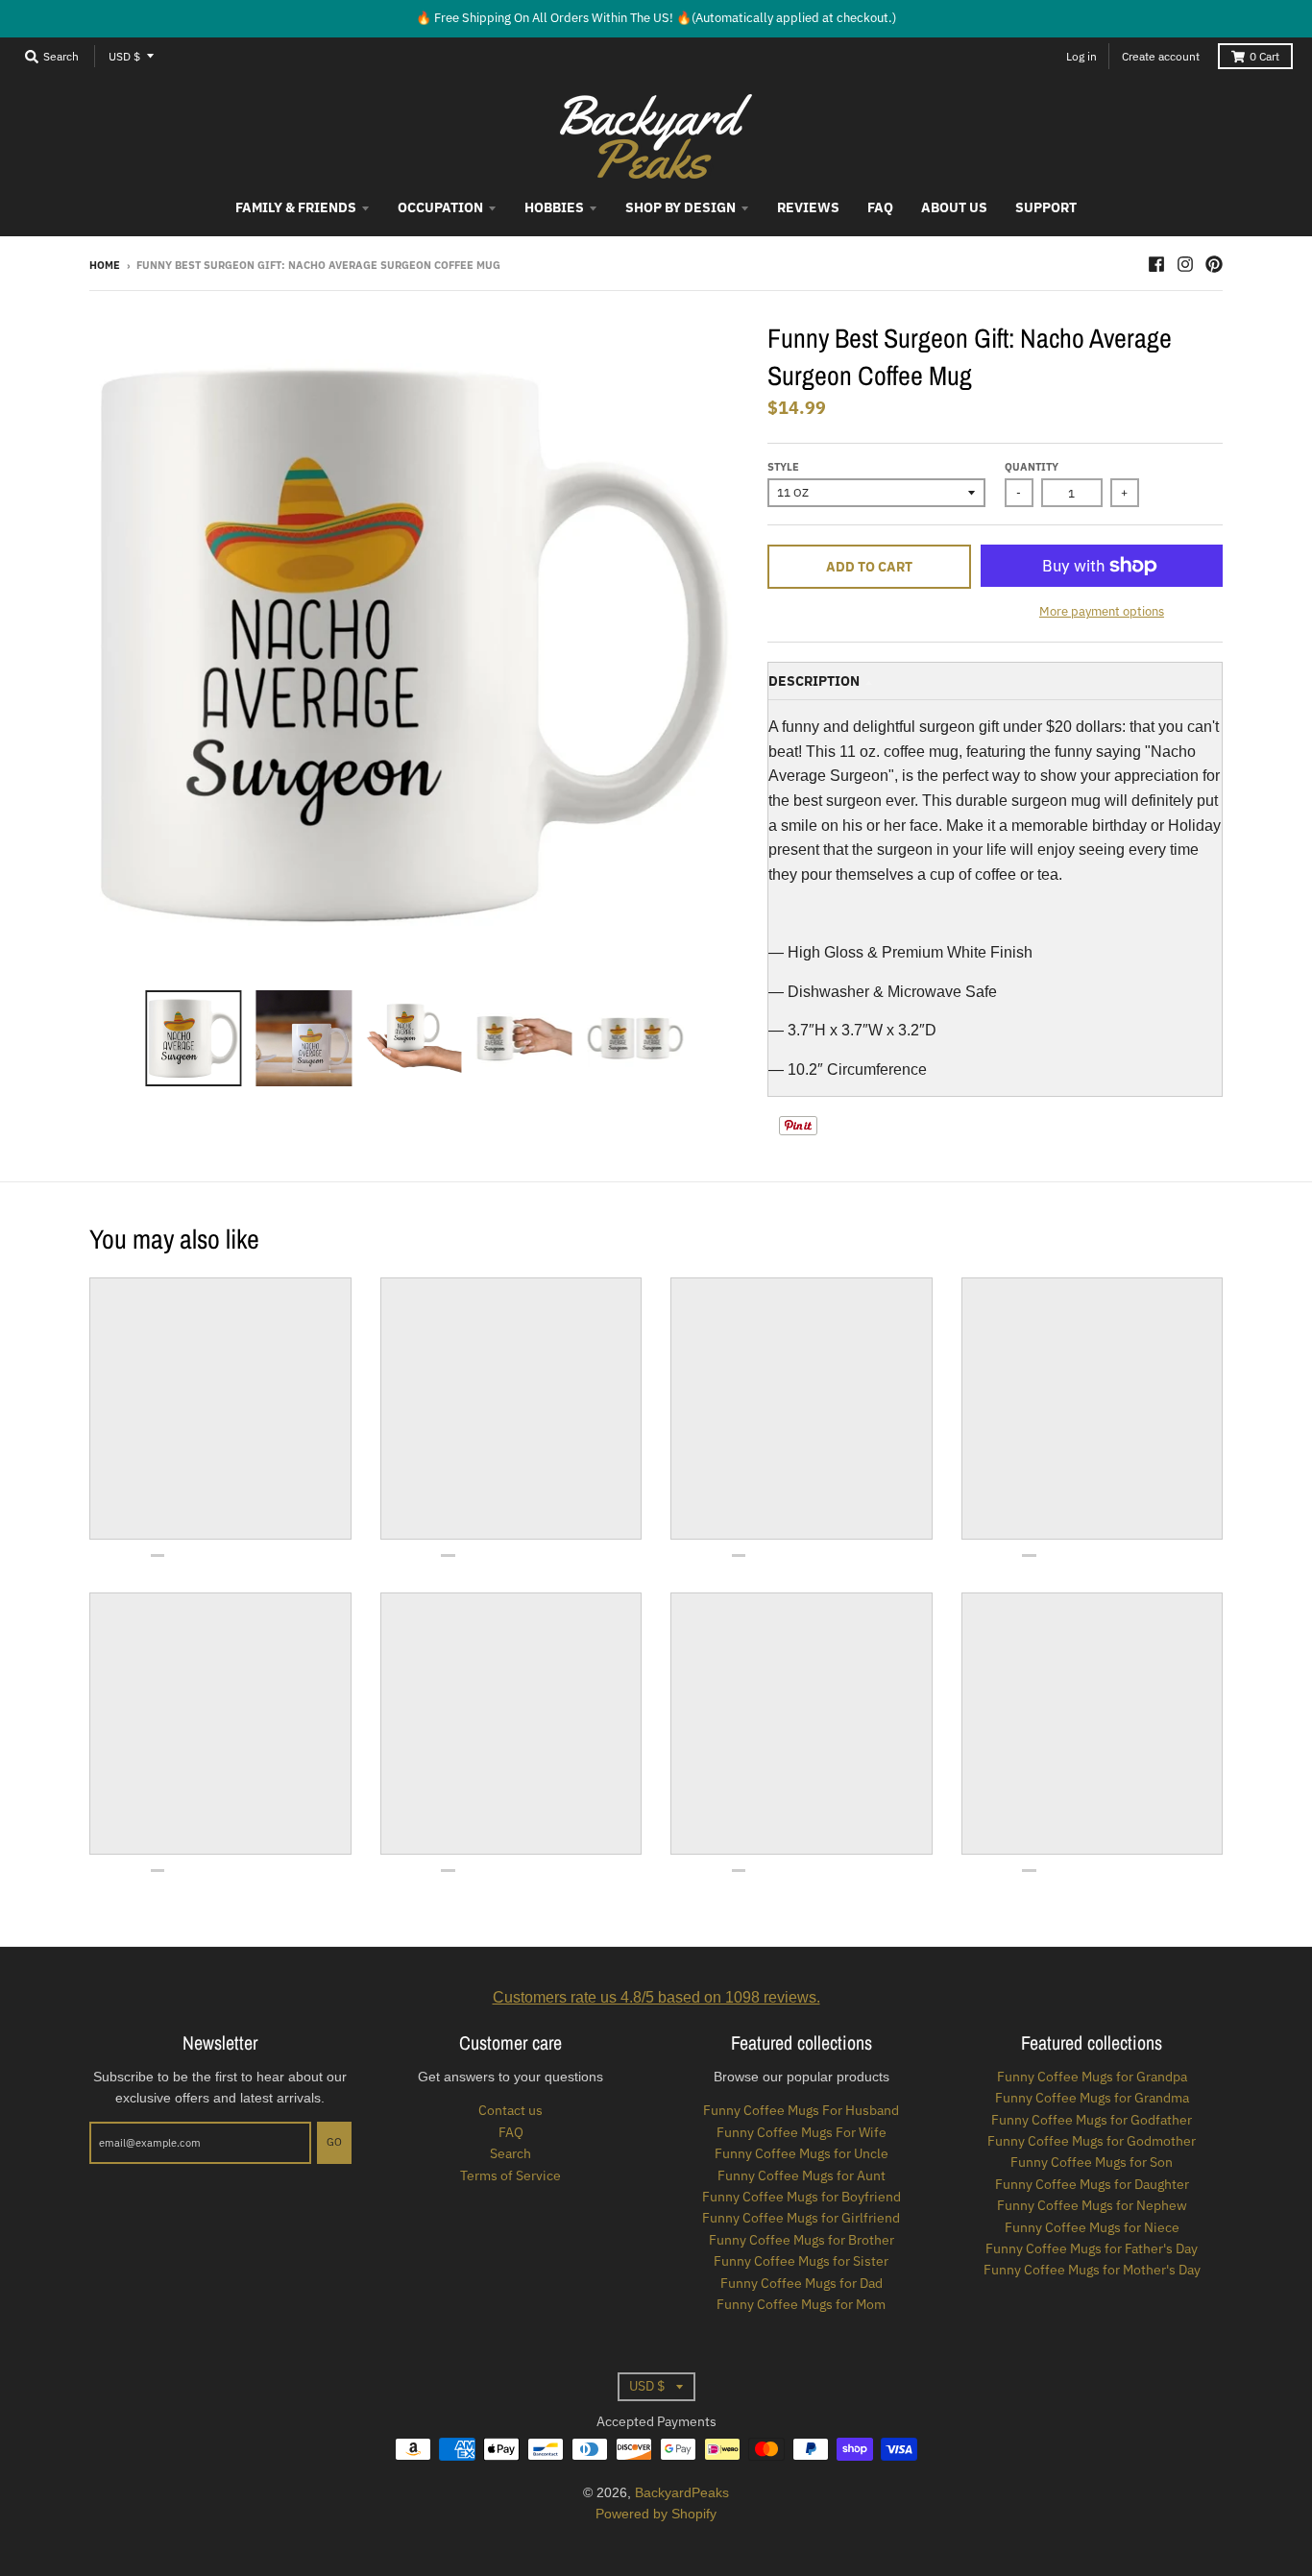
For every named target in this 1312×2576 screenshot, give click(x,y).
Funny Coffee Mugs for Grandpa (1092, 2077)
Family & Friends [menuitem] (296, 207)
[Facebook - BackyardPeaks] (1156, 264)
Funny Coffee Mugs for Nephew (1092, 2205)
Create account (1161, 56)
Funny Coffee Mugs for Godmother (1092, 2141)
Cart (1264, 56)
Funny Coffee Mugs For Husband (801, 2110)
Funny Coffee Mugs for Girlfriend (801, 2218)
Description (814, 681)
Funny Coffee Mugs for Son (1092, 2162)
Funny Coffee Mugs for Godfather (1092, 2120)
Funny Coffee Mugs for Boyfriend (802, 2197)
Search (510, 2153)
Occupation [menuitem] (440, 207)
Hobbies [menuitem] (554, 207)
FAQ (511, 2132)
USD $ (124, 56)
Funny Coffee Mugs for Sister (801, 2261)
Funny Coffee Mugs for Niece (1092, 2227)
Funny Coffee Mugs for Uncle (802, 2153)
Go (334, 2142)
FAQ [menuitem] (880, 207)
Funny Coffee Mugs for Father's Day (1092, 2248)
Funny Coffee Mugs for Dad (802, 2283)
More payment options (1102, 611)
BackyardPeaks (682, 2492)
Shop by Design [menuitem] (680, 207)
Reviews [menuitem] (808, 207)
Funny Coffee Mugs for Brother (802, 2240)
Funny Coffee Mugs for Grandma (1092, 2098)
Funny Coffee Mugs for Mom (801, 2304)
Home (105, 265)
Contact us (510, 2110)
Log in (1081, 56)
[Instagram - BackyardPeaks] (1185, 264)
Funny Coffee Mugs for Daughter (1092, 2184)
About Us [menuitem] (954, 207)
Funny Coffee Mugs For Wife (802, 2132)
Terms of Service (510, 2175)
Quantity (1032, 467)
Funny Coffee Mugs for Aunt (802, 2175)
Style (783, 467)
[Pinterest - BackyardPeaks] (1214, 264)
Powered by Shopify (656, 2514)
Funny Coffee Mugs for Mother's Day (1092, 2270)
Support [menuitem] (1046, 207)
